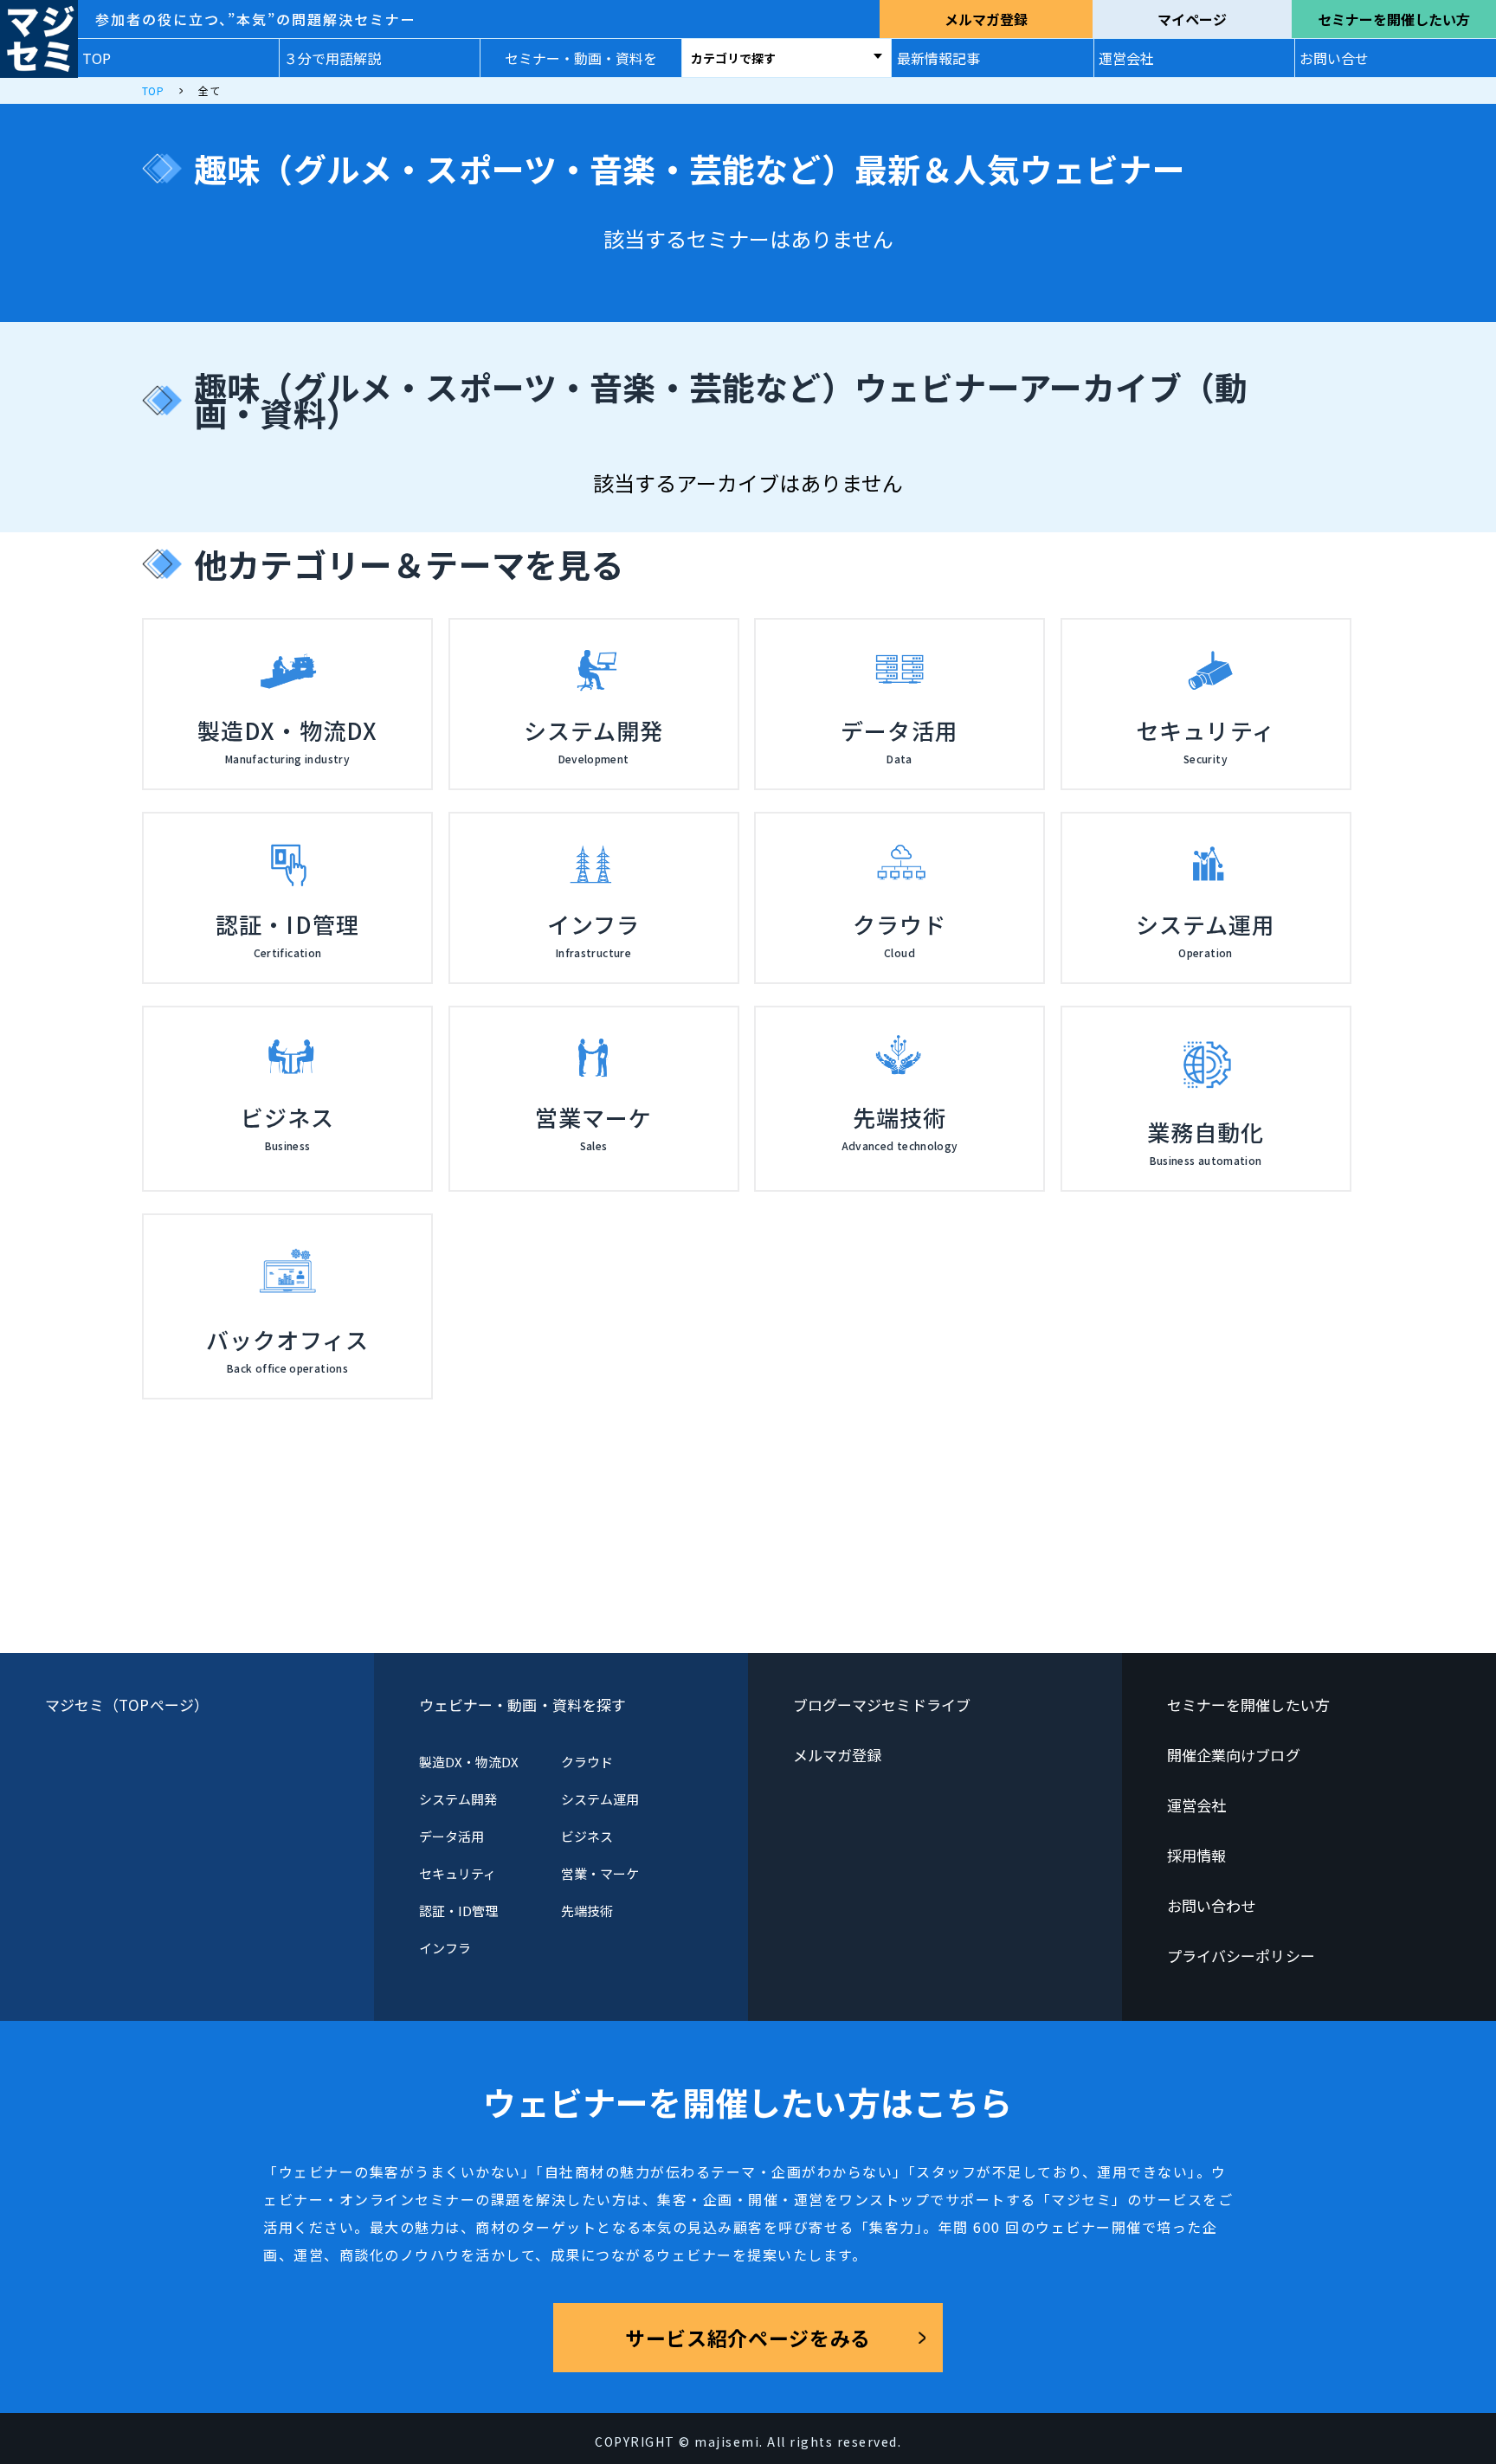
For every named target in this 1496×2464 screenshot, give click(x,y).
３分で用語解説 (332, 58)
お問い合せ (1334, 58)
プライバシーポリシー (1241, 1956)
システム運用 (600, 1799)
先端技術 (587, 1911)
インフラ (445, 1948)
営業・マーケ (600, 1873)
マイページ (1192, 19)
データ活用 (451, 1836)
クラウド (587, 1762)
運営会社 (1126, 58)
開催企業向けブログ (1234, 1755)
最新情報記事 (938, 58)
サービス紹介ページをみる (748, 2338)
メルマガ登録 (986, 19)
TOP (97, 58)
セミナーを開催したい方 (1394, 19)
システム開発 (458, 1799)
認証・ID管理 (459, 1911)
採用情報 (1196, 1855)
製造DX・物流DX (469, 1762)
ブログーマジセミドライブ (882, 1705)
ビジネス (587, 1836)
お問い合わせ (1212, 1905)
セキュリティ (458, 1873)
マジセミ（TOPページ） (127, 1705)
